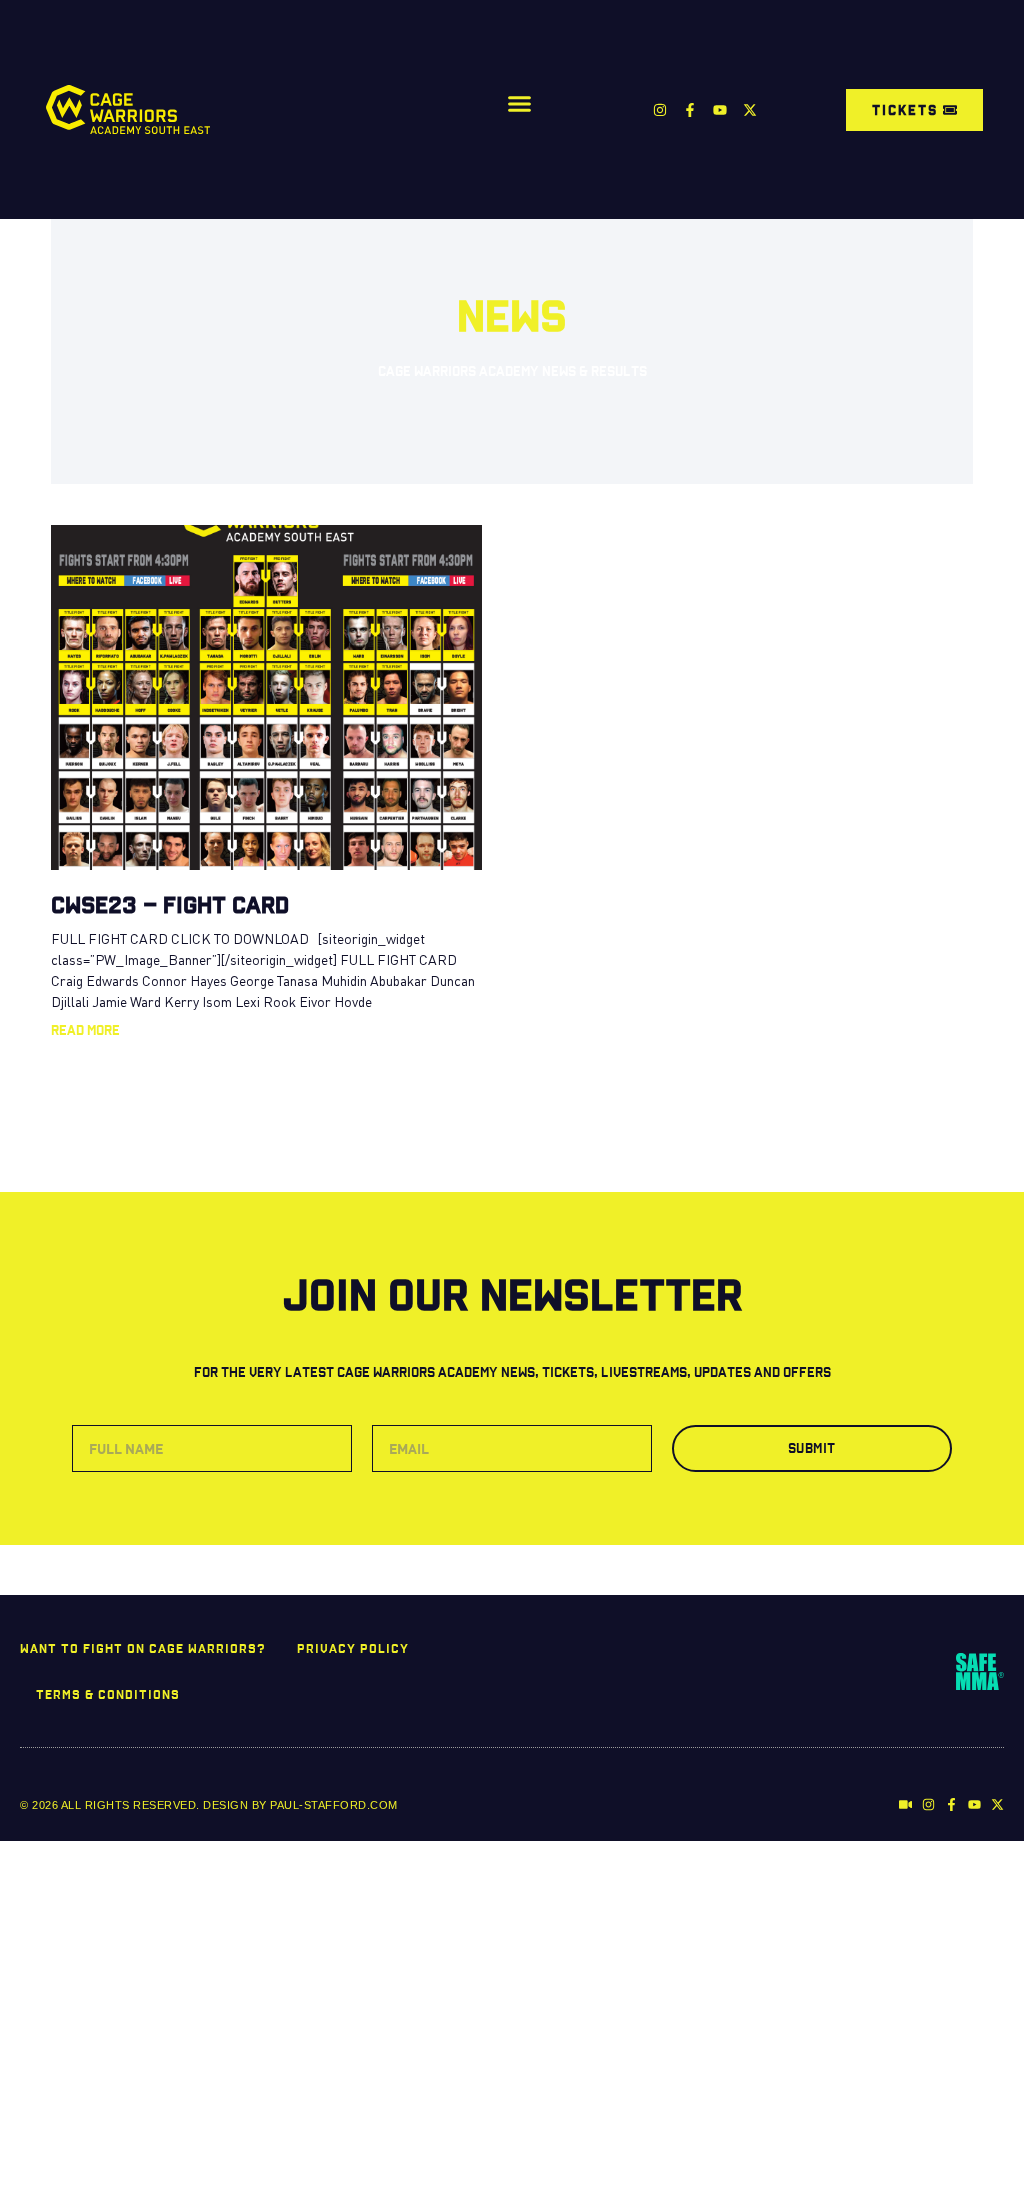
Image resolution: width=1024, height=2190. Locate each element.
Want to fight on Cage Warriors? (143, 1647)
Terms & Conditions (108, 1693)
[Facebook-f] (690, 110)
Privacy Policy (353, 1647)
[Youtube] (720, 110)
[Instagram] (660, 110)
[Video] (905, 1804)
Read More (85, 1030)
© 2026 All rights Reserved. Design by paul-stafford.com (209, 1805)
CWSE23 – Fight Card (170, 904)
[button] (520, 104)
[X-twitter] (750, 110)
